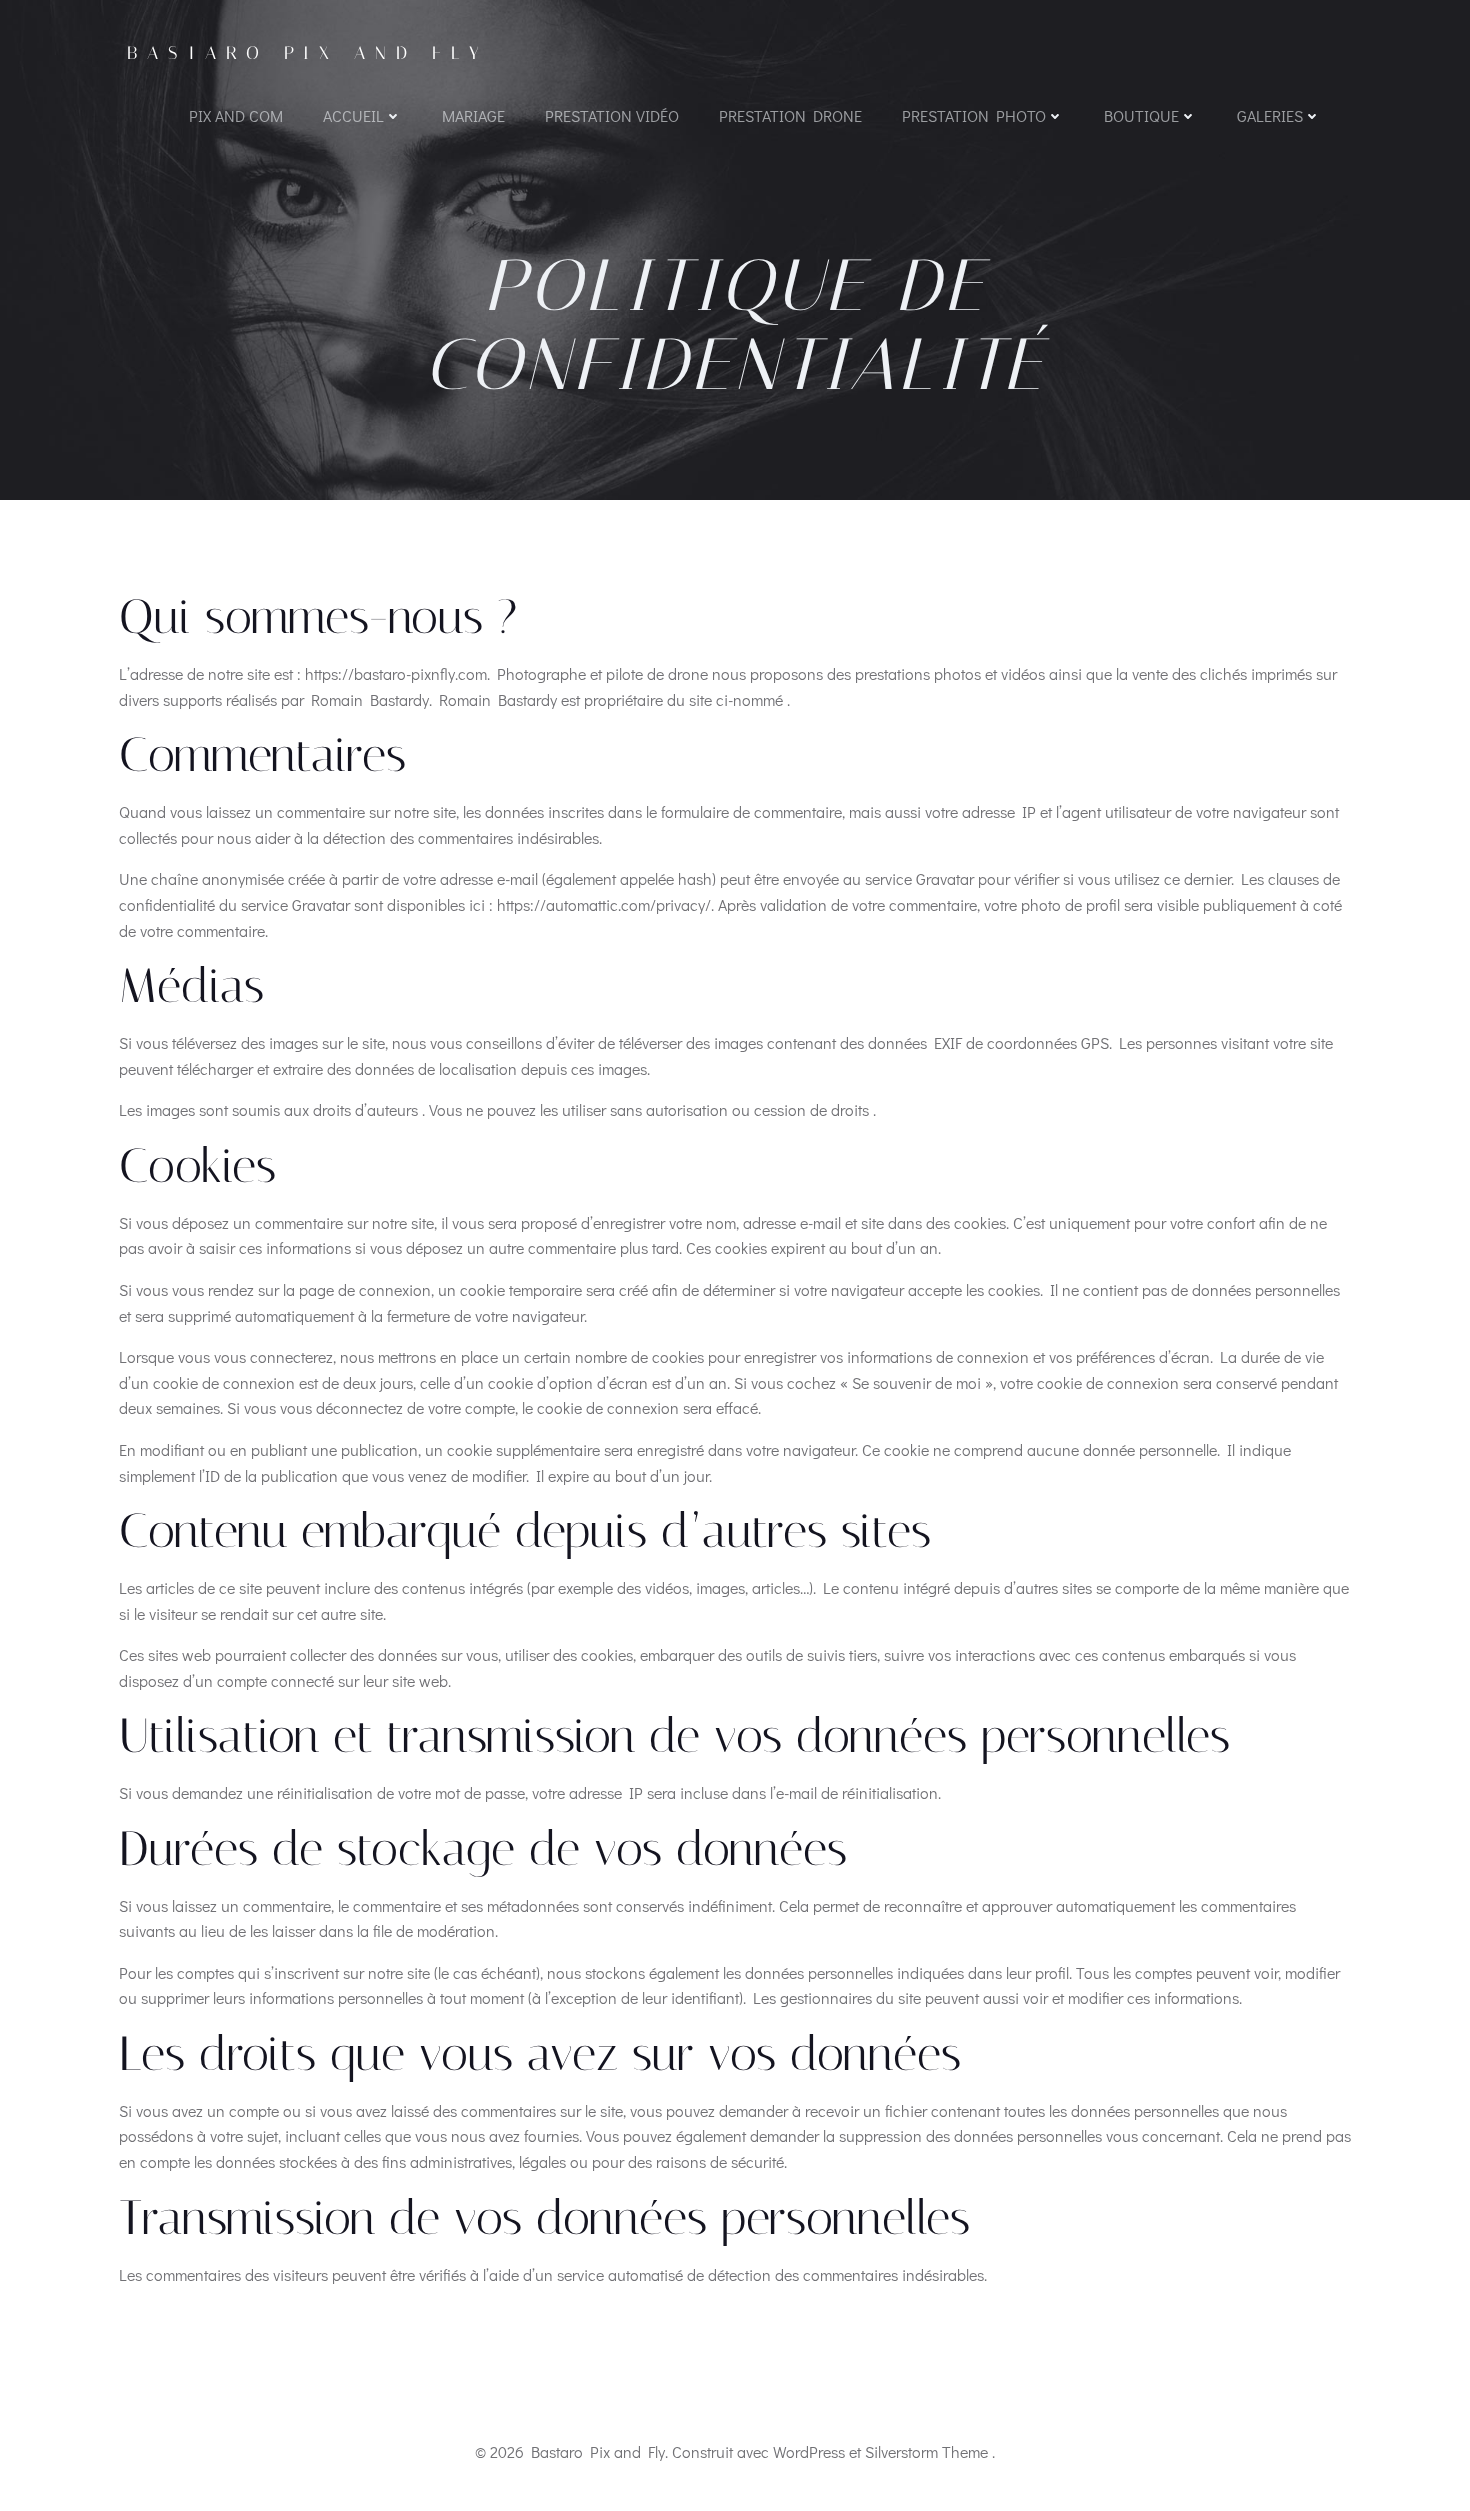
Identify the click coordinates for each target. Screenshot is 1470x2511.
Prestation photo (974, 115)
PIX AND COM (236, 115)
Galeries (1270, 115)
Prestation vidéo (612, 115)
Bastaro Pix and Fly (308, 53)
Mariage (473, 115)
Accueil (353, 115)
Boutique (1141, 115)
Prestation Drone (790, 115)
